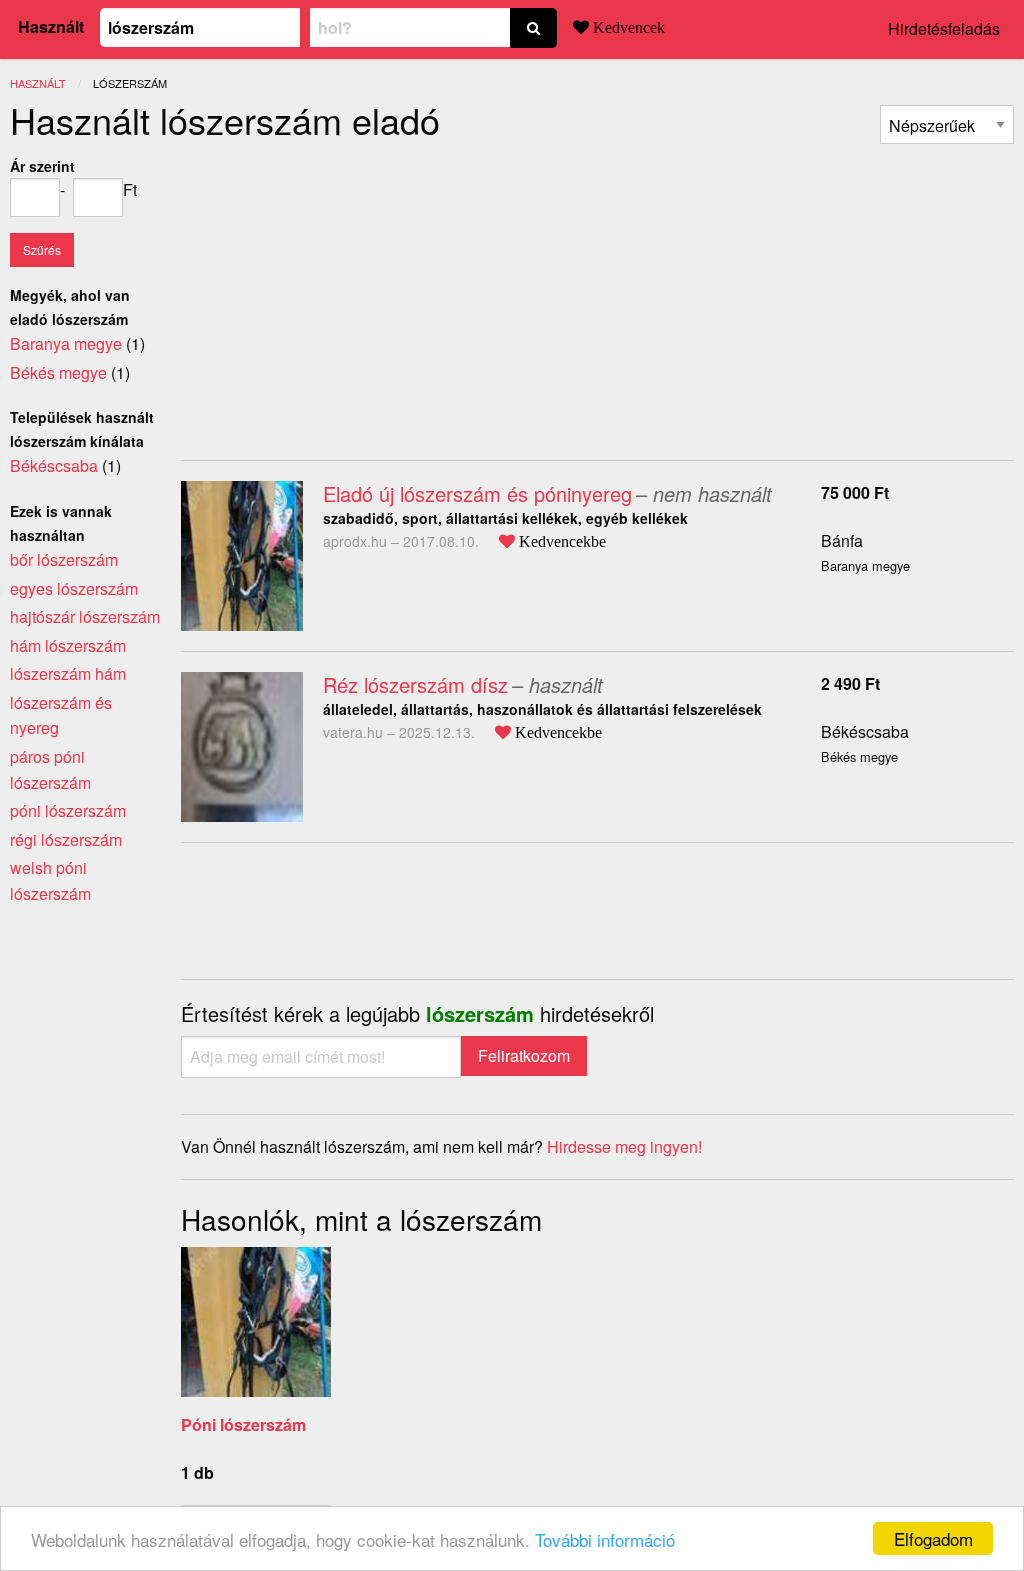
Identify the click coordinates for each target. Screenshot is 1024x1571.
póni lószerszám (68, 810)
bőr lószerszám (64, 559)
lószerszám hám (68, 673)
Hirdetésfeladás (944, 28)
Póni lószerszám (243, 1424)
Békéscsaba (865, 731)
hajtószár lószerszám (85, 616)
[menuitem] (947, 124)
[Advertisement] (349, 294)
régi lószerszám (66, 839)
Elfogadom (933, 1538)
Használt (51, 26)
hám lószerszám (68, 645)
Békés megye (58, 372)
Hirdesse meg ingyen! (624, 1146)
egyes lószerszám (74, 588)
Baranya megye (66, 343)
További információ (605, 1539)
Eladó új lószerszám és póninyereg (477, 493)
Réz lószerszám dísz (415, 684)
